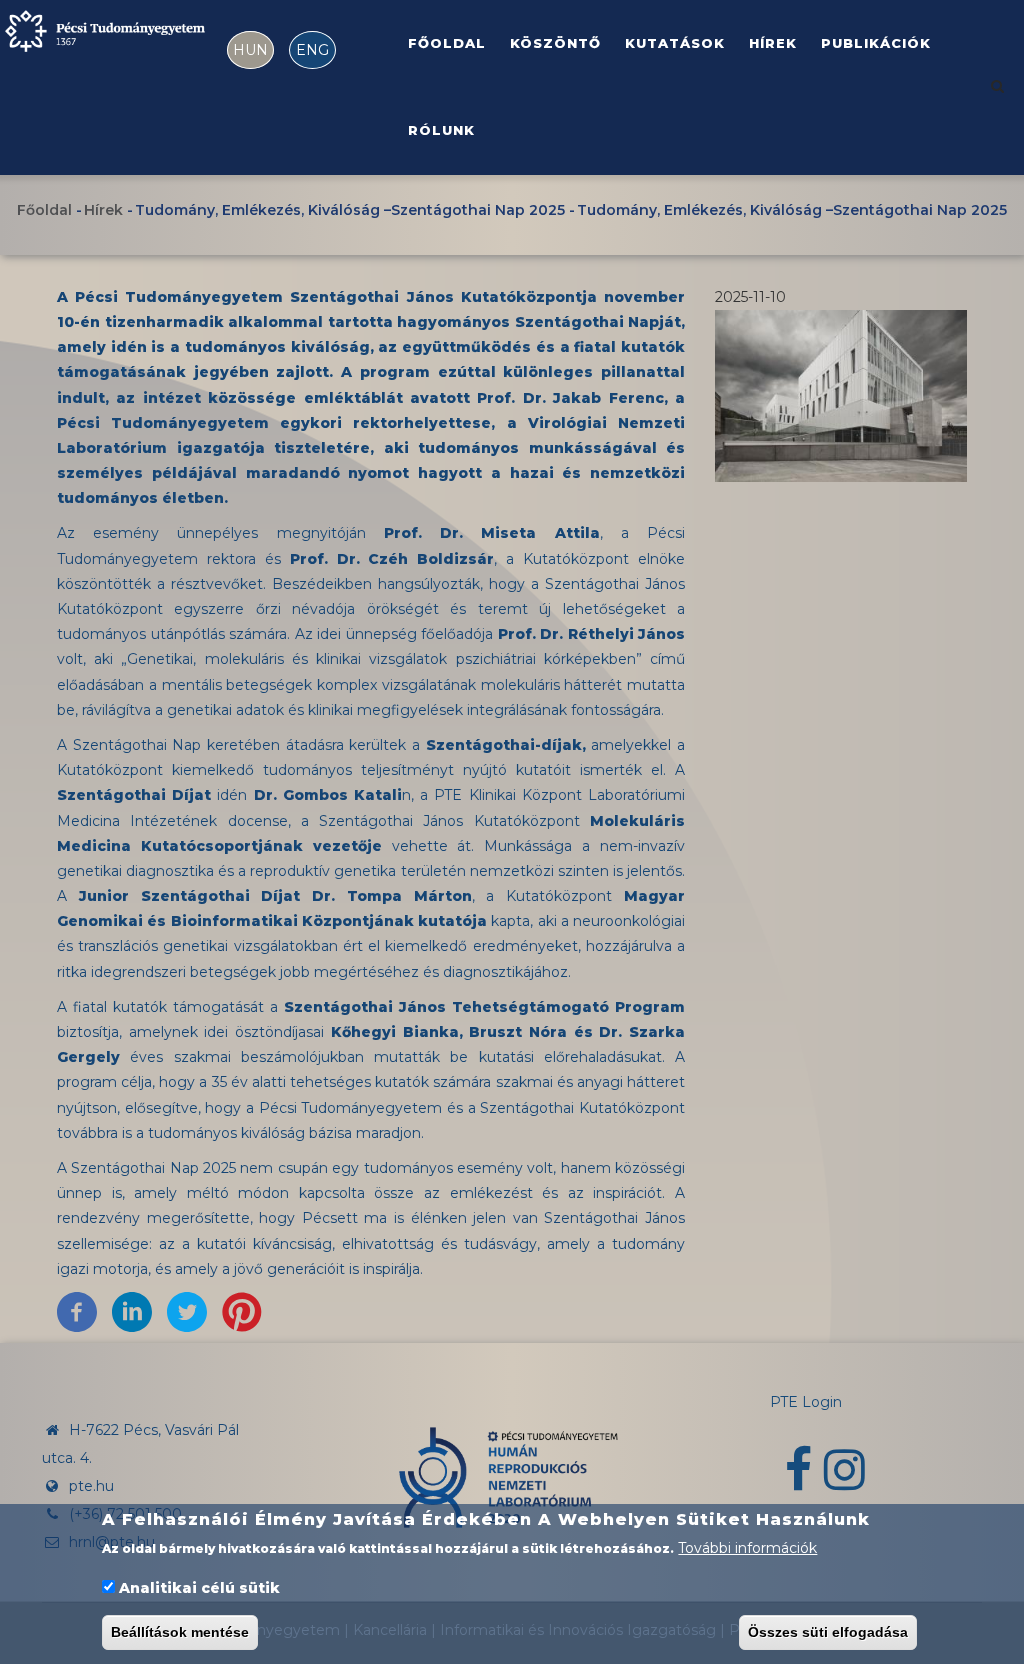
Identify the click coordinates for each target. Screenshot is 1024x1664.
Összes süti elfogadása (828, 1632)
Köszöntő (555, 43)
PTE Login (806, 1402)
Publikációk (876, 43)
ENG (312, 50)
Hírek (773, 43)
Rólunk (441, 130)
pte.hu (91, 1486)
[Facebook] (77, 1311)
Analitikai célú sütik (199, 1588)
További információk (747, 1548)
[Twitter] (187, 1311)
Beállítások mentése (180, 1632)
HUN (250, 50)
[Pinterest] (242, 1311)
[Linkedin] (132, 1311)
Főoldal (447, 43)
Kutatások (675, 43)
